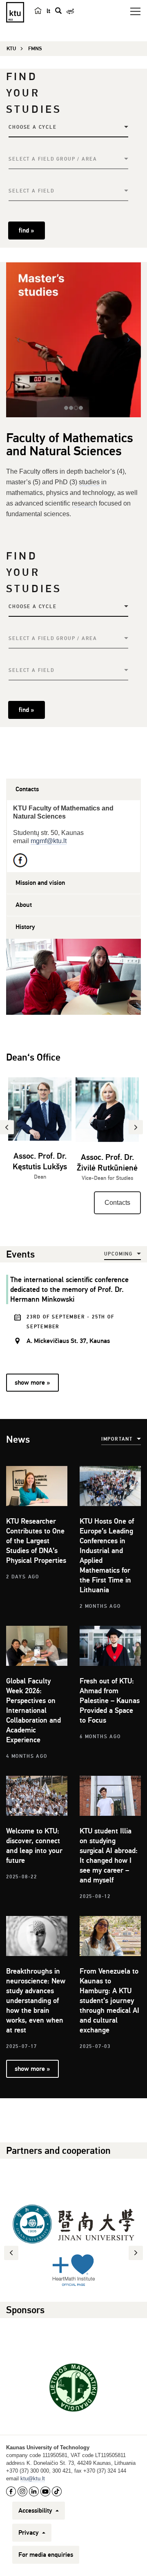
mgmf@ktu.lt (49, 841)
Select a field (31, 191)
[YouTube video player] (73, 977)
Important (117, 1439)
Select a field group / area (53, 159)
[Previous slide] (18, 340)
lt (48, 11)
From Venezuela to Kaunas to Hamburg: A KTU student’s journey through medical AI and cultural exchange (109, 2001)
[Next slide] (129, 340)
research (85, 503)
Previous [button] (12, 2253)
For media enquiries (46, 2555)
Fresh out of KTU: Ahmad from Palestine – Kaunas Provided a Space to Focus (110, 1701)
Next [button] (137, 2253)
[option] (40, 1134)
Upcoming (118, 1254)
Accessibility (36, 2511)
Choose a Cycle (32, 127)
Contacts (117, 1203)
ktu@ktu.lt (33, 2479)
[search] (58, 11)
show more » (32, 1383)
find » (26, 231)
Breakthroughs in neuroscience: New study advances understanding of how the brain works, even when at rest (36, 2001)
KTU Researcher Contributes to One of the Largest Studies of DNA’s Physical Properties (36, 1541)
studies (89, 482)
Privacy (29, 2533)
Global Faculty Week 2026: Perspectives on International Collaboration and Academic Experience (33, 1710)
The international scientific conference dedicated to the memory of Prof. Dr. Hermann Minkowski (69, 1289)
